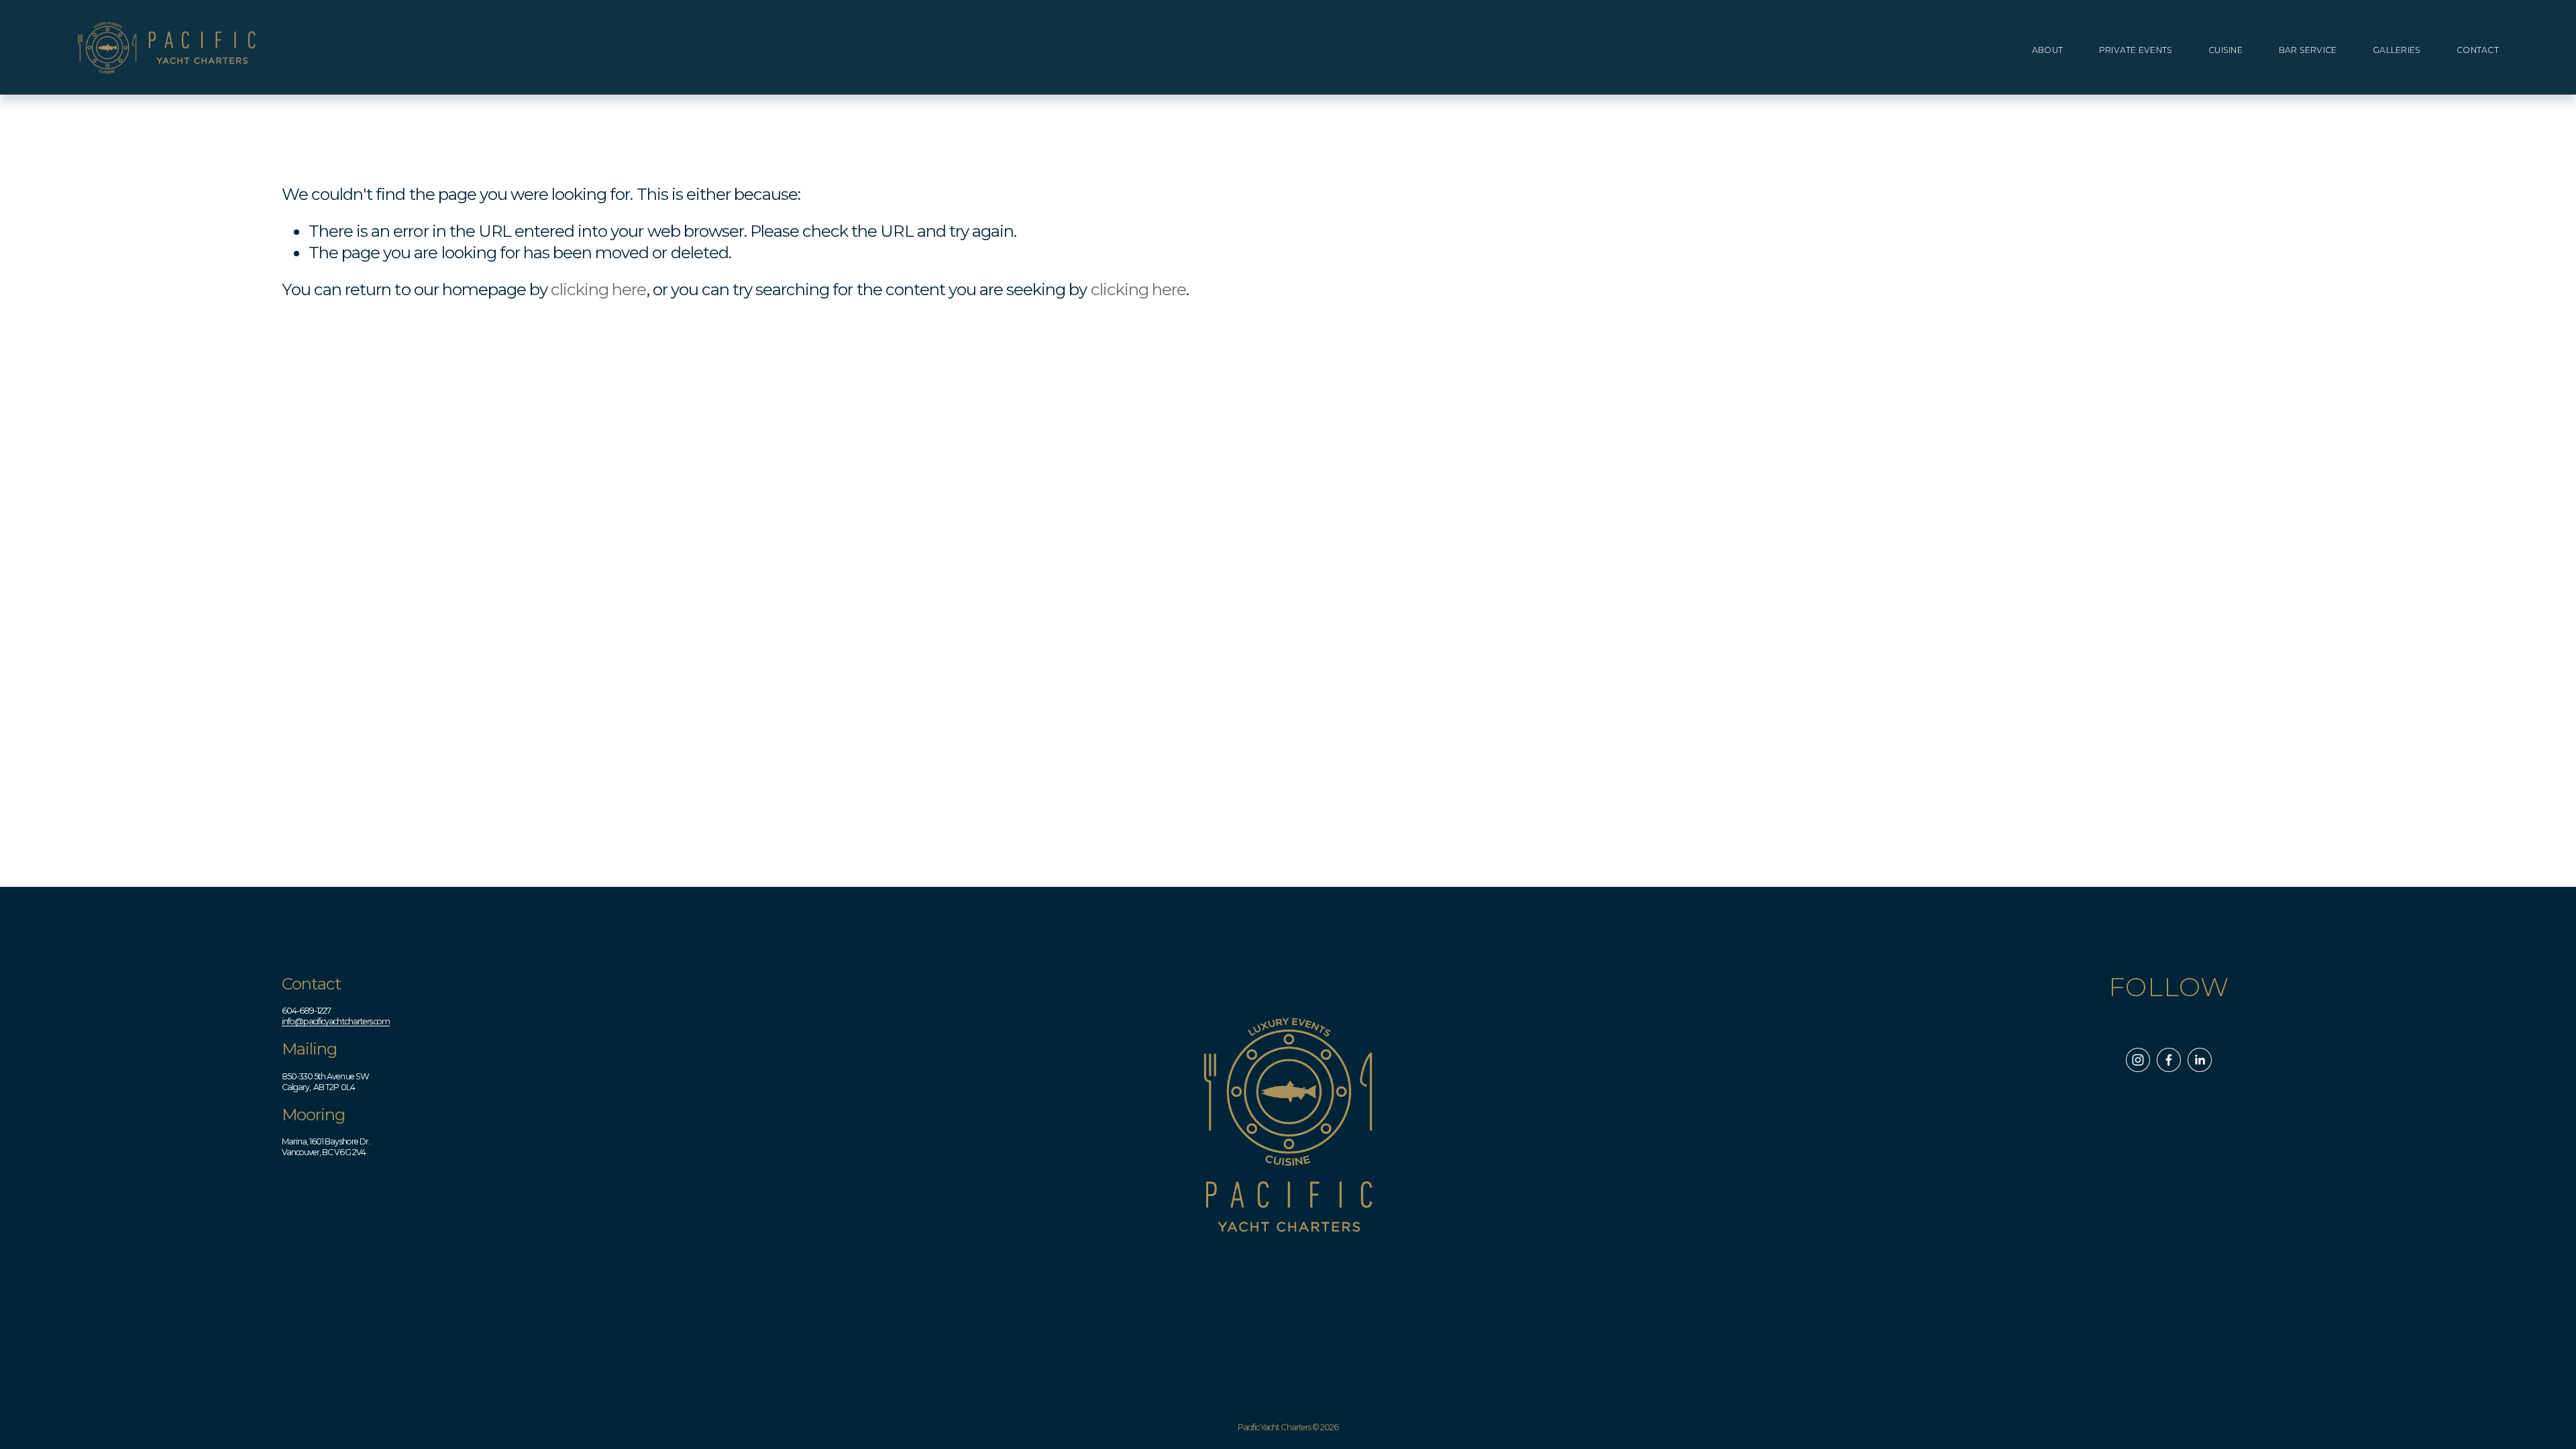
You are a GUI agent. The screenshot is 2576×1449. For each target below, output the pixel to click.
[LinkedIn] (2200, 1060)
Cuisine (2225, 50)
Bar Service (2308, 50)
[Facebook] (2169, 1060)
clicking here (598, 289)
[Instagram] (2138, 1060)
